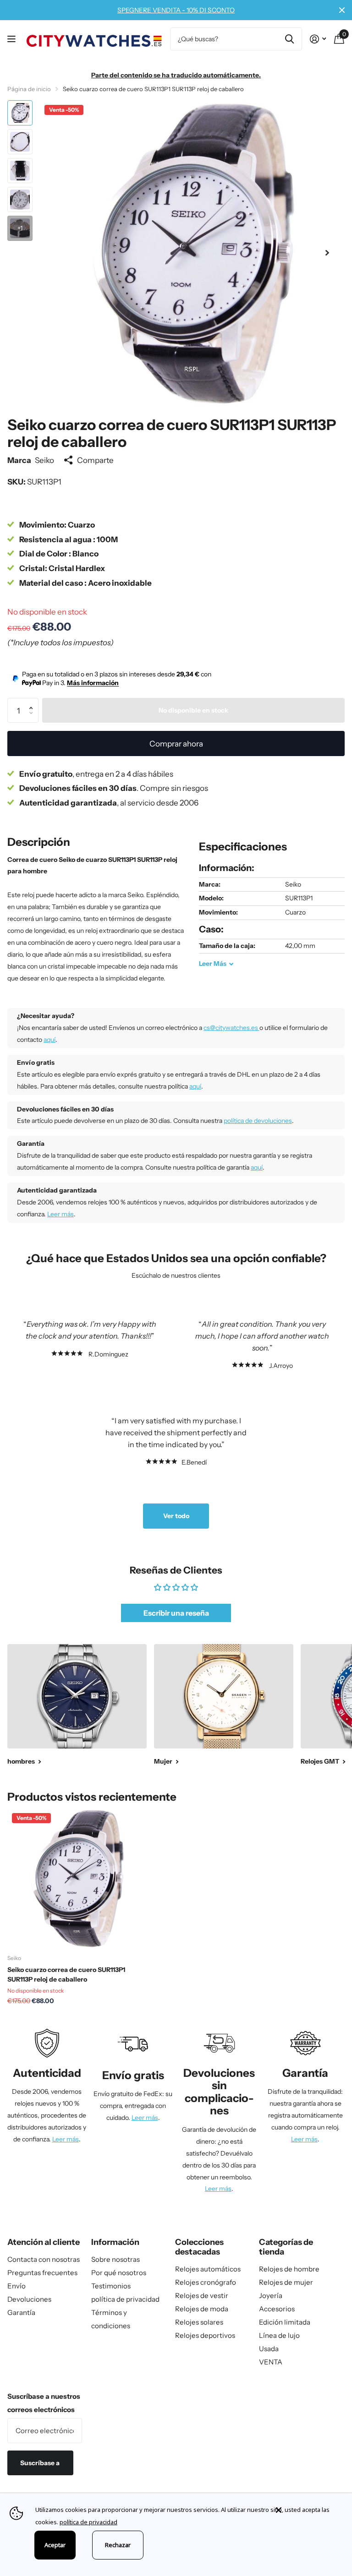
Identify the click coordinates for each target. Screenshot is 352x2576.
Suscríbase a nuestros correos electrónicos (44, 2403)
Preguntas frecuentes (42, 2273)
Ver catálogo (13, 39)
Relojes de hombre (289, 2269)
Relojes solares (199, 2322)
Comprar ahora (176, 743)
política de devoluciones (258, 1121)
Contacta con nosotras (44, 2259)
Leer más (60, 1214)
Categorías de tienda (286, 2247)
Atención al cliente (44, 2242)
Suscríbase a (41, 2463)
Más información (93, 683)
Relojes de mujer (286, 2282)
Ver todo (176, 1516)
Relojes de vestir (202, 2296)
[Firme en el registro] (318, 39)
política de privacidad (125, 2299)
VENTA (271, 2362)
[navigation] (20, 113)
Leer (213, 964)
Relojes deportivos (205, 2335)
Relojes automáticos (208, 2269)
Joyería (271, 2296)
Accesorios (277, 2309)
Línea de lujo (279, 2335)
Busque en (289, 39)
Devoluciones (29, 2299)
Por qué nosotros (119, 2273)
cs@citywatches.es (231, 1028)
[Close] (307, 2510)
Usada (269, 2349)
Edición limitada (285, 2322)
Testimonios (111, 2286)
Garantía (21, 2312)
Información (115, 2242)
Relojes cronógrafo (206, 2282)
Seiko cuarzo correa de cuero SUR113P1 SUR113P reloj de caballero (66, 1974)
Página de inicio (29, 89)
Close (342, 10)
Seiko (44, 460)
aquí (49, 1040)
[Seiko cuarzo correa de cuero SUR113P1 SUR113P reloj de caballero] (77, 1878)
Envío (16, 2286)
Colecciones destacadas (199, 2247)
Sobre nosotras (115, 2259)
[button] (327, 253)
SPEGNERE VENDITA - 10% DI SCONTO (176, 10)
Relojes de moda (202, 2309)
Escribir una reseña (176, 1613)
